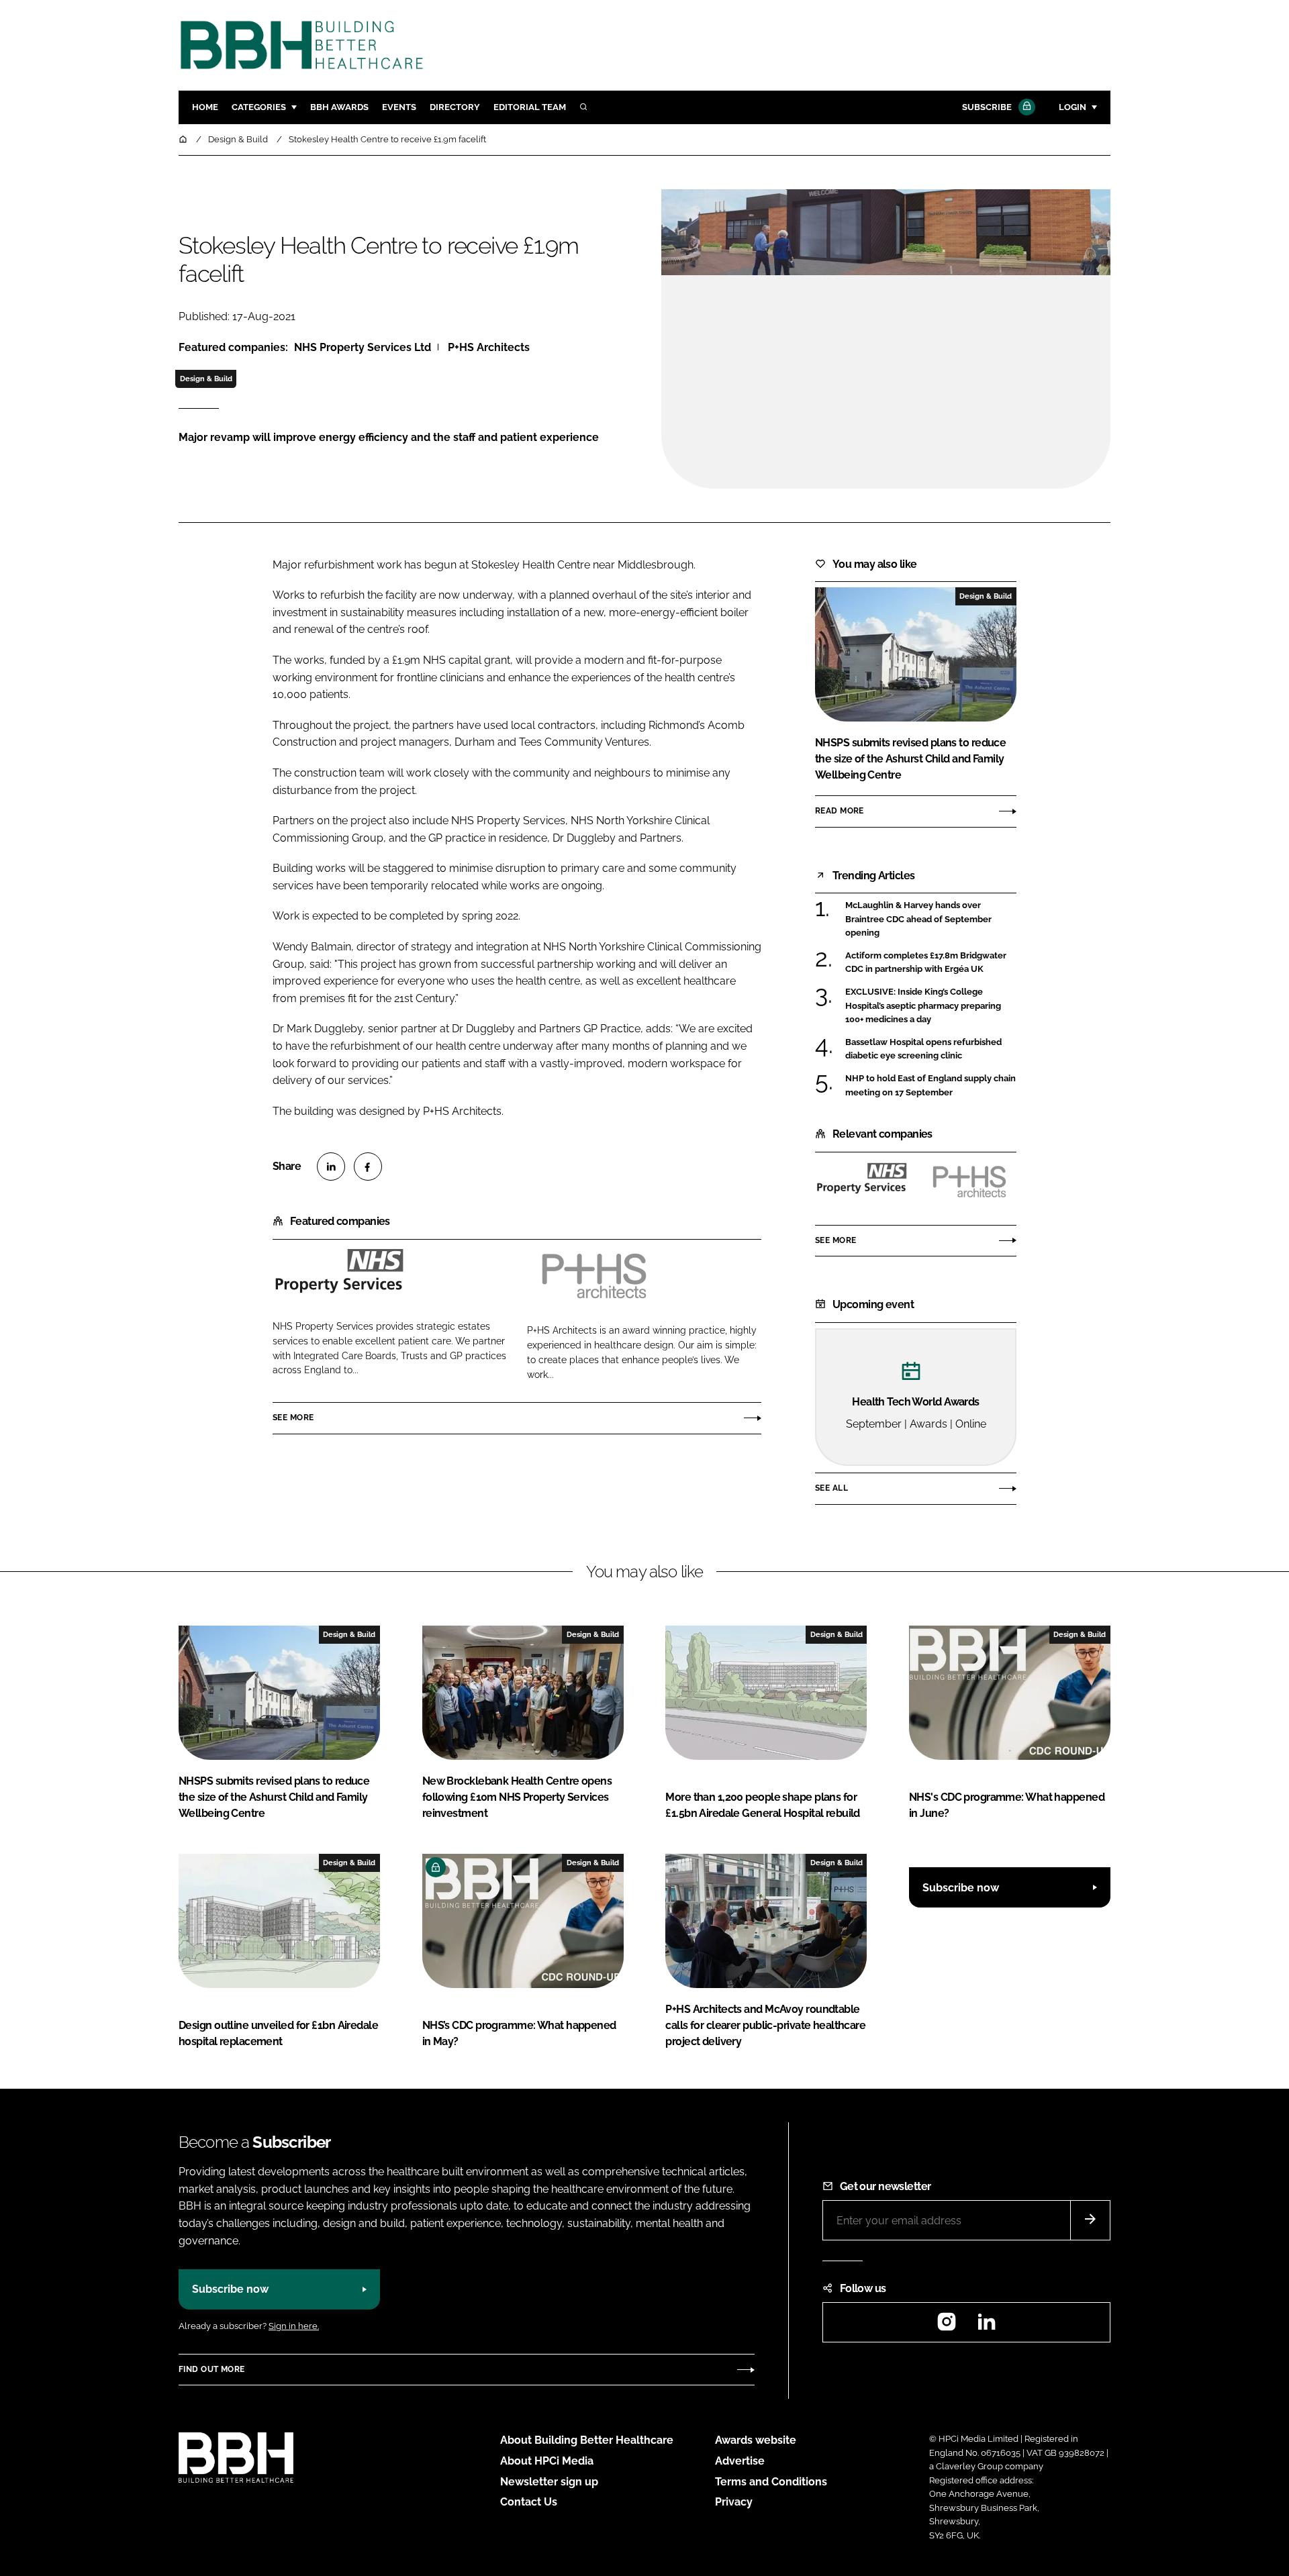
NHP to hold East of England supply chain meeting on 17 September (931, 1086)
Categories (259, 107)
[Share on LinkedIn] (331, 1167)
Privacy (734, 2502)
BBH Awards (339, 107)
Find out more (211, 2369)
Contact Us (529, 2502)
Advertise (740, 2461)
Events (399, 107)
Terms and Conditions (771, 2482)
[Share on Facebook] (368, 1167)
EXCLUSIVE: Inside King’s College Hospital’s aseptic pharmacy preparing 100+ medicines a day (931, 1006)
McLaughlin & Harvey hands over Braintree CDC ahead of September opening (931, 919)
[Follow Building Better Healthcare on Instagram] (947, 2326)
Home (205, 107)
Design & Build (206, 379)
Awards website (756, 2440)
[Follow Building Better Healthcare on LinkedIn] (986, 2326)
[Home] (184, 139)
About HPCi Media (547, 2461)
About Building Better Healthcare (587, 2440)
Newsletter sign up (549, 2482)
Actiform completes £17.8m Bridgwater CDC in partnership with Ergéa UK (931, 963)
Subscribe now (961, 1888)
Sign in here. (294, 2326)
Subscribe (987, 107)
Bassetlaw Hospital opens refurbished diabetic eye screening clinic (931, 1049)
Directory (455, 107)
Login (1072, 107)
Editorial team (530, 107)
